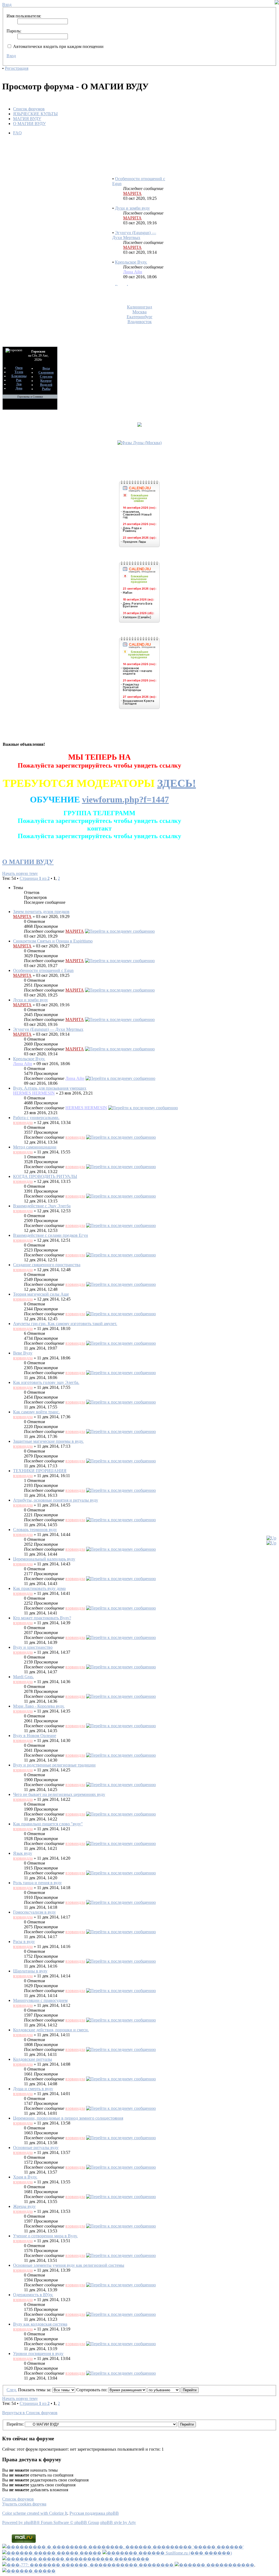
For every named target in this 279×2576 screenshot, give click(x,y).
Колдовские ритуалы (33, 2059)
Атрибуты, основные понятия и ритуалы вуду (56, 1500)
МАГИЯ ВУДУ (27, 119)
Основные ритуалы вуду (36, 2148)
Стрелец (46, 377)
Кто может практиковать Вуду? (42, 1618)
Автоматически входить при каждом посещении (58, 46)
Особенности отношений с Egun (43, 970)
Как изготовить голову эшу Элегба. (46, 1382)
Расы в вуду (24, 1942)
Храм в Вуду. (25, 2177)
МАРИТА (132, 180)
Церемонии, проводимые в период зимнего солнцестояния (68, 2118)
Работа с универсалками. (36, 1118)
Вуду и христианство (33, 1647)
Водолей (46, 385)
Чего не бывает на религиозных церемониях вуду (59, 1794)
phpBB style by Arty (118, 2522)
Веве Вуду (23, 1353)
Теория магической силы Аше (41, 1294)
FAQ (17, 133)
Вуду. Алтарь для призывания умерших (133, 276)
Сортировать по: (92, 2390)
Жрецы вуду (24, 2206)
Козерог (46, 381)
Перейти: (15, 2424)
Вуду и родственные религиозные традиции (54, 1765)
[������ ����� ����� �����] (52, 2553)
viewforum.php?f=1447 (125, 799)
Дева (19, 388)
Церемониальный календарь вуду (44, 1559)
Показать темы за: (35, 2390)
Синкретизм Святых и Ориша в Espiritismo (53, 941)
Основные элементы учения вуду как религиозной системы (69, 2265)
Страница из (35, 878)
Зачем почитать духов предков (41, 912)
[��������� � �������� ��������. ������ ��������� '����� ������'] (123, 2547)
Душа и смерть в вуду (33, 2089)
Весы (46, 368)
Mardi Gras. (23, 1677)
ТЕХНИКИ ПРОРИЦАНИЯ (40, 1471)
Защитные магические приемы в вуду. (48, 1441)
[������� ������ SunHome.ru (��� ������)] (167, 2553)
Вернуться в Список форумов (30, 2413)
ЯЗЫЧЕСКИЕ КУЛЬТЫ (35, 114)
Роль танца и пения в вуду (37, 1883)
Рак (19, 380)
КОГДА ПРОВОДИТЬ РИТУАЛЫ (45, 1176)
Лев (19, 384)
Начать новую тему (20, 873)
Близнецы (19, 376)
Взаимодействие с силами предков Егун (51, 1235)
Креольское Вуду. (131, 249)
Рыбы (46, 389)
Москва (139, 312)
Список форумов (29, 109)
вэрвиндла (23, 1122)
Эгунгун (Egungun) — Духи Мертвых (134, 222)
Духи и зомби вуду (132, 195)
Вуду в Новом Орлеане (35, 1736)
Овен (19, 368)
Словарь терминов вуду (35, 1530)
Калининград (139, 307)
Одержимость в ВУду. (33, 2295)
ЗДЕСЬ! (177, 783)
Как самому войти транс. (36, 1412)
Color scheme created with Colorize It (35, 2513)
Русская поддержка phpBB (94, 2513)
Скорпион (46, 372)
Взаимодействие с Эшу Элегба (42, 1206)
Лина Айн (133, 258)
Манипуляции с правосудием (40, 2000)
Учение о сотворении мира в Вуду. (45, 2236)
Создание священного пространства (47, 1265)
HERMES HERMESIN (34, 1093)
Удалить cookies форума (24, 2504)
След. (12, 2390)
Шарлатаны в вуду (30, 1971)
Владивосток (140, 322)
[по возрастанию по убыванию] (173, 2390)
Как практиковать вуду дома (39, 1588)
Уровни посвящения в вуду (38, 2354)
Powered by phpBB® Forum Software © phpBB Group (51, 2522)
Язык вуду (23, 1853)
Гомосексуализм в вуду (34, 1912)
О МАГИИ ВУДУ (29, 124)
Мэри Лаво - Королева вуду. (39, 1706)
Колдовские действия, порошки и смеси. (51, 2030)
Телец (19, 372)
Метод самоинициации (35, 1147)
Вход (11, 56)
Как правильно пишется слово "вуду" (48, 1824)
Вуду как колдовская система (40, 2324)
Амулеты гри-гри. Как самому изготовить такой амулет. (65, 1324)
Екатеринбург (140, 317)
